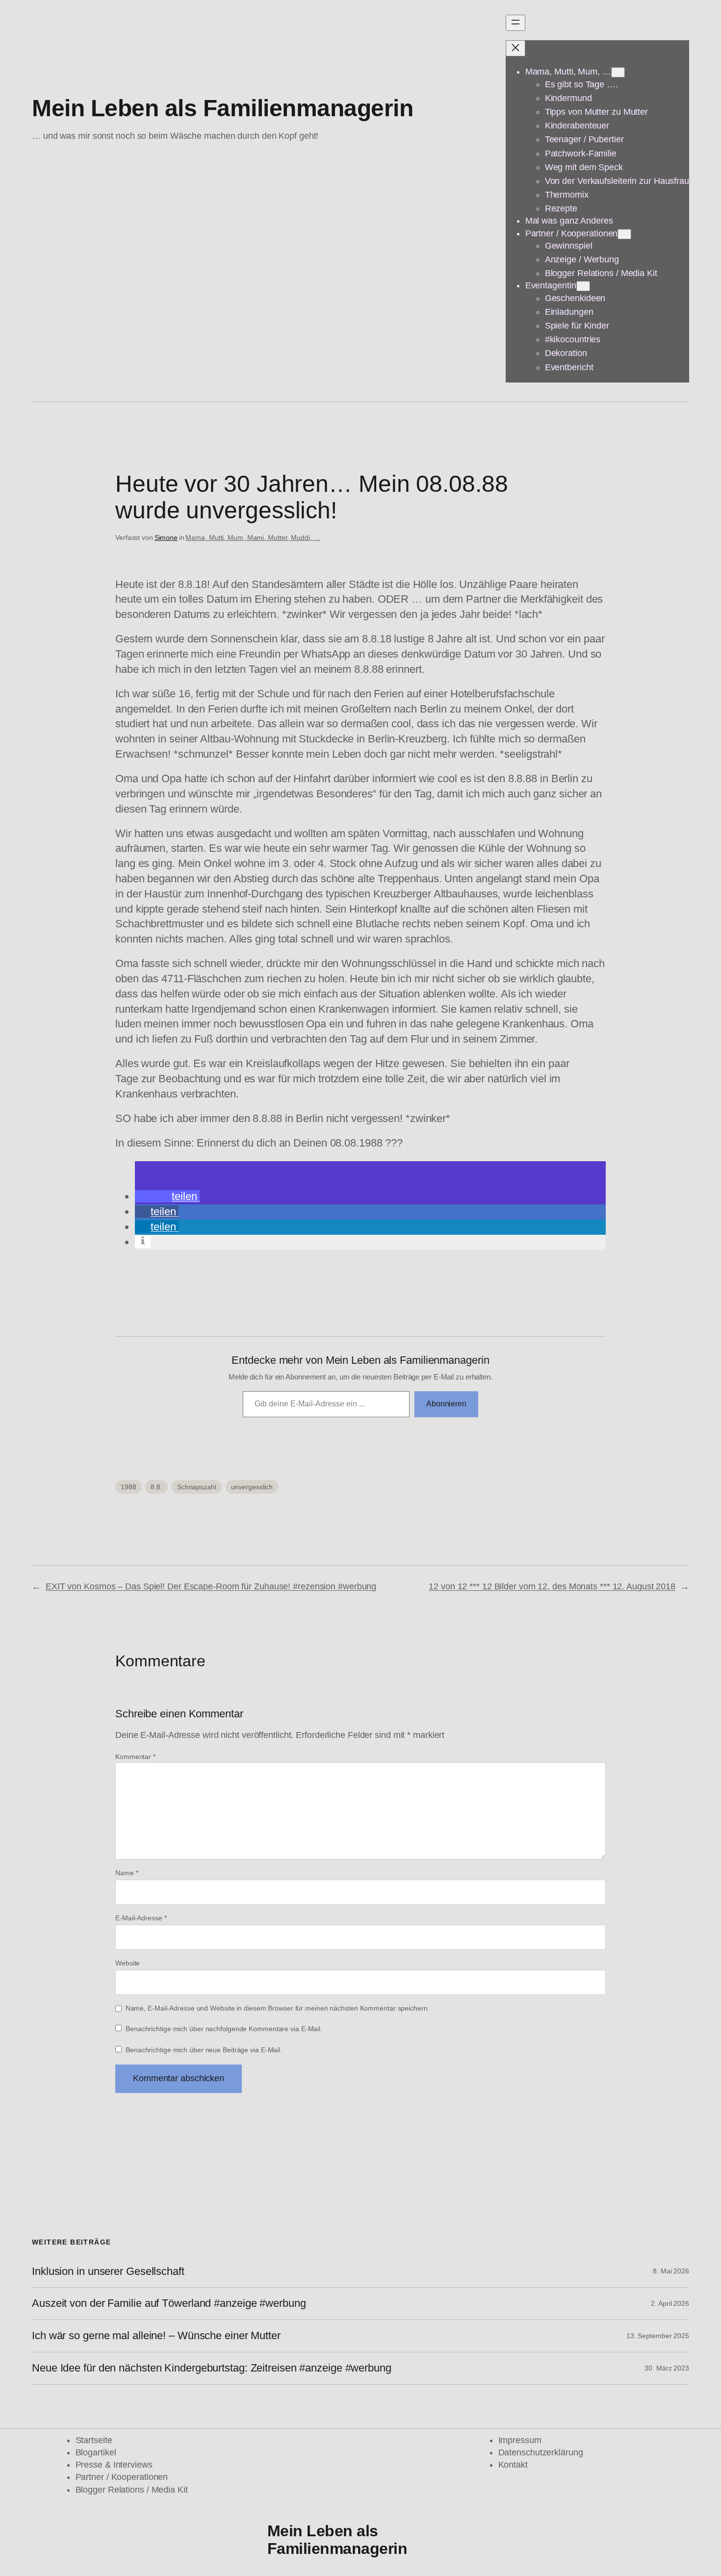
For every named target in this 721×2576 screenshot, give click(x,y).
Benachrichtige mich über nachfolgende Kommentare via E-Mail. (224, 2029)
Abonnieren (446, 1404)
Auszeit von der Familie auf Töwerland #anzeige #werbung (169, 2303)
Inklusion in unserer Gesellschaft (108, 2271)
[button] (167, 1196)
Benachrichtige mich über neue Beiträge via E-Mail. (204, 2050)
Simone (166, 537)
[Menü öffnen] (515, 23)
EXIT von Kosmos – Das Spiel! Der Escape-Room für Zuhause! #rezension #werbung (211, 1586)
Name (127, 1873)
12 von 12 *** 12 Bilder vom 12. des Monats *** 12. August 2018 (552, 1586)
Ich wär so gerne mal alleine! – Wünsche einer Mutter (156, 2336)
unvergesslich (252, 1487)
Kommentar (135, 1757)
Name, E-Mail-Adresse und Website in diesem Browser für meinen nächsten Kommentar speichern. (278, 2008)
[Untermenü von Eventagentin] (583, 286)
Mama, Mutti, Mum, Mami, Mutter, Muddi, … (253, 537)
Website (128, 1963)
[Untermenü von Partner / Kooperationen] (624, 234)
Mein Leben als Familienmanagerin (222, 108)
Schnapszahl (197, 1487)
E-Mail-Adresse (141, 1918)
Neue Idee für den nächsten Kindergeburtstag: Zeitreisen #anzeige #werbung (212, 2368)
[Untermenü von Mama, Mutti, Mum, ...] (618, 72)
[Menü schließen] (515, 48)
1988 (129, 1487)
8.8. (156, 1487)
